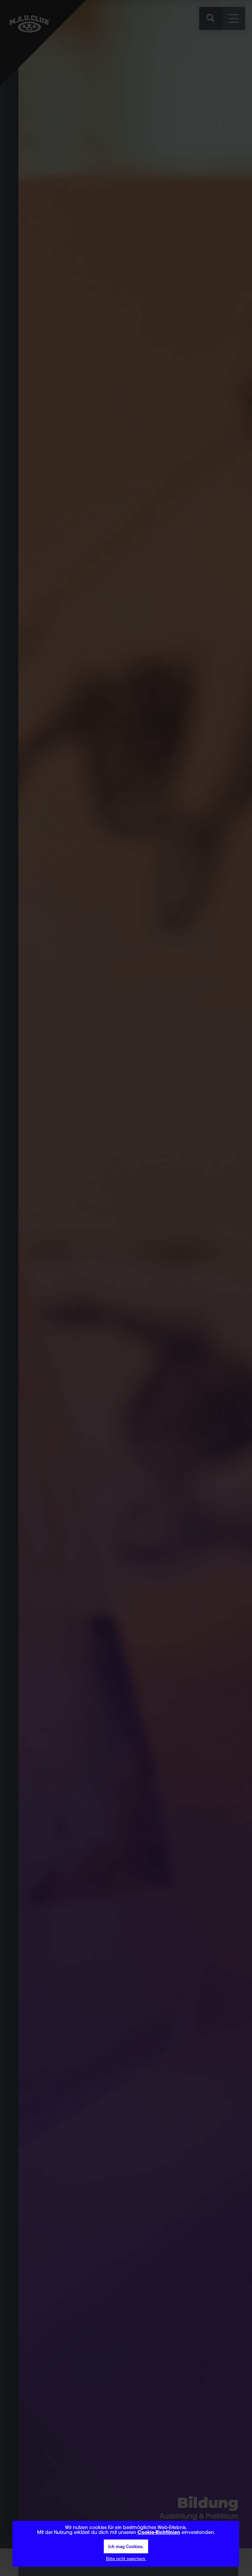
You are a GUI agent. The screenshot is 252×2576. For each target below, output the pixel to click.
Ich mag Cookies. (126, 2547)
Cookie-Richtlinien (159, 2533)
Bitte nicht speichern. (126, 2559)
